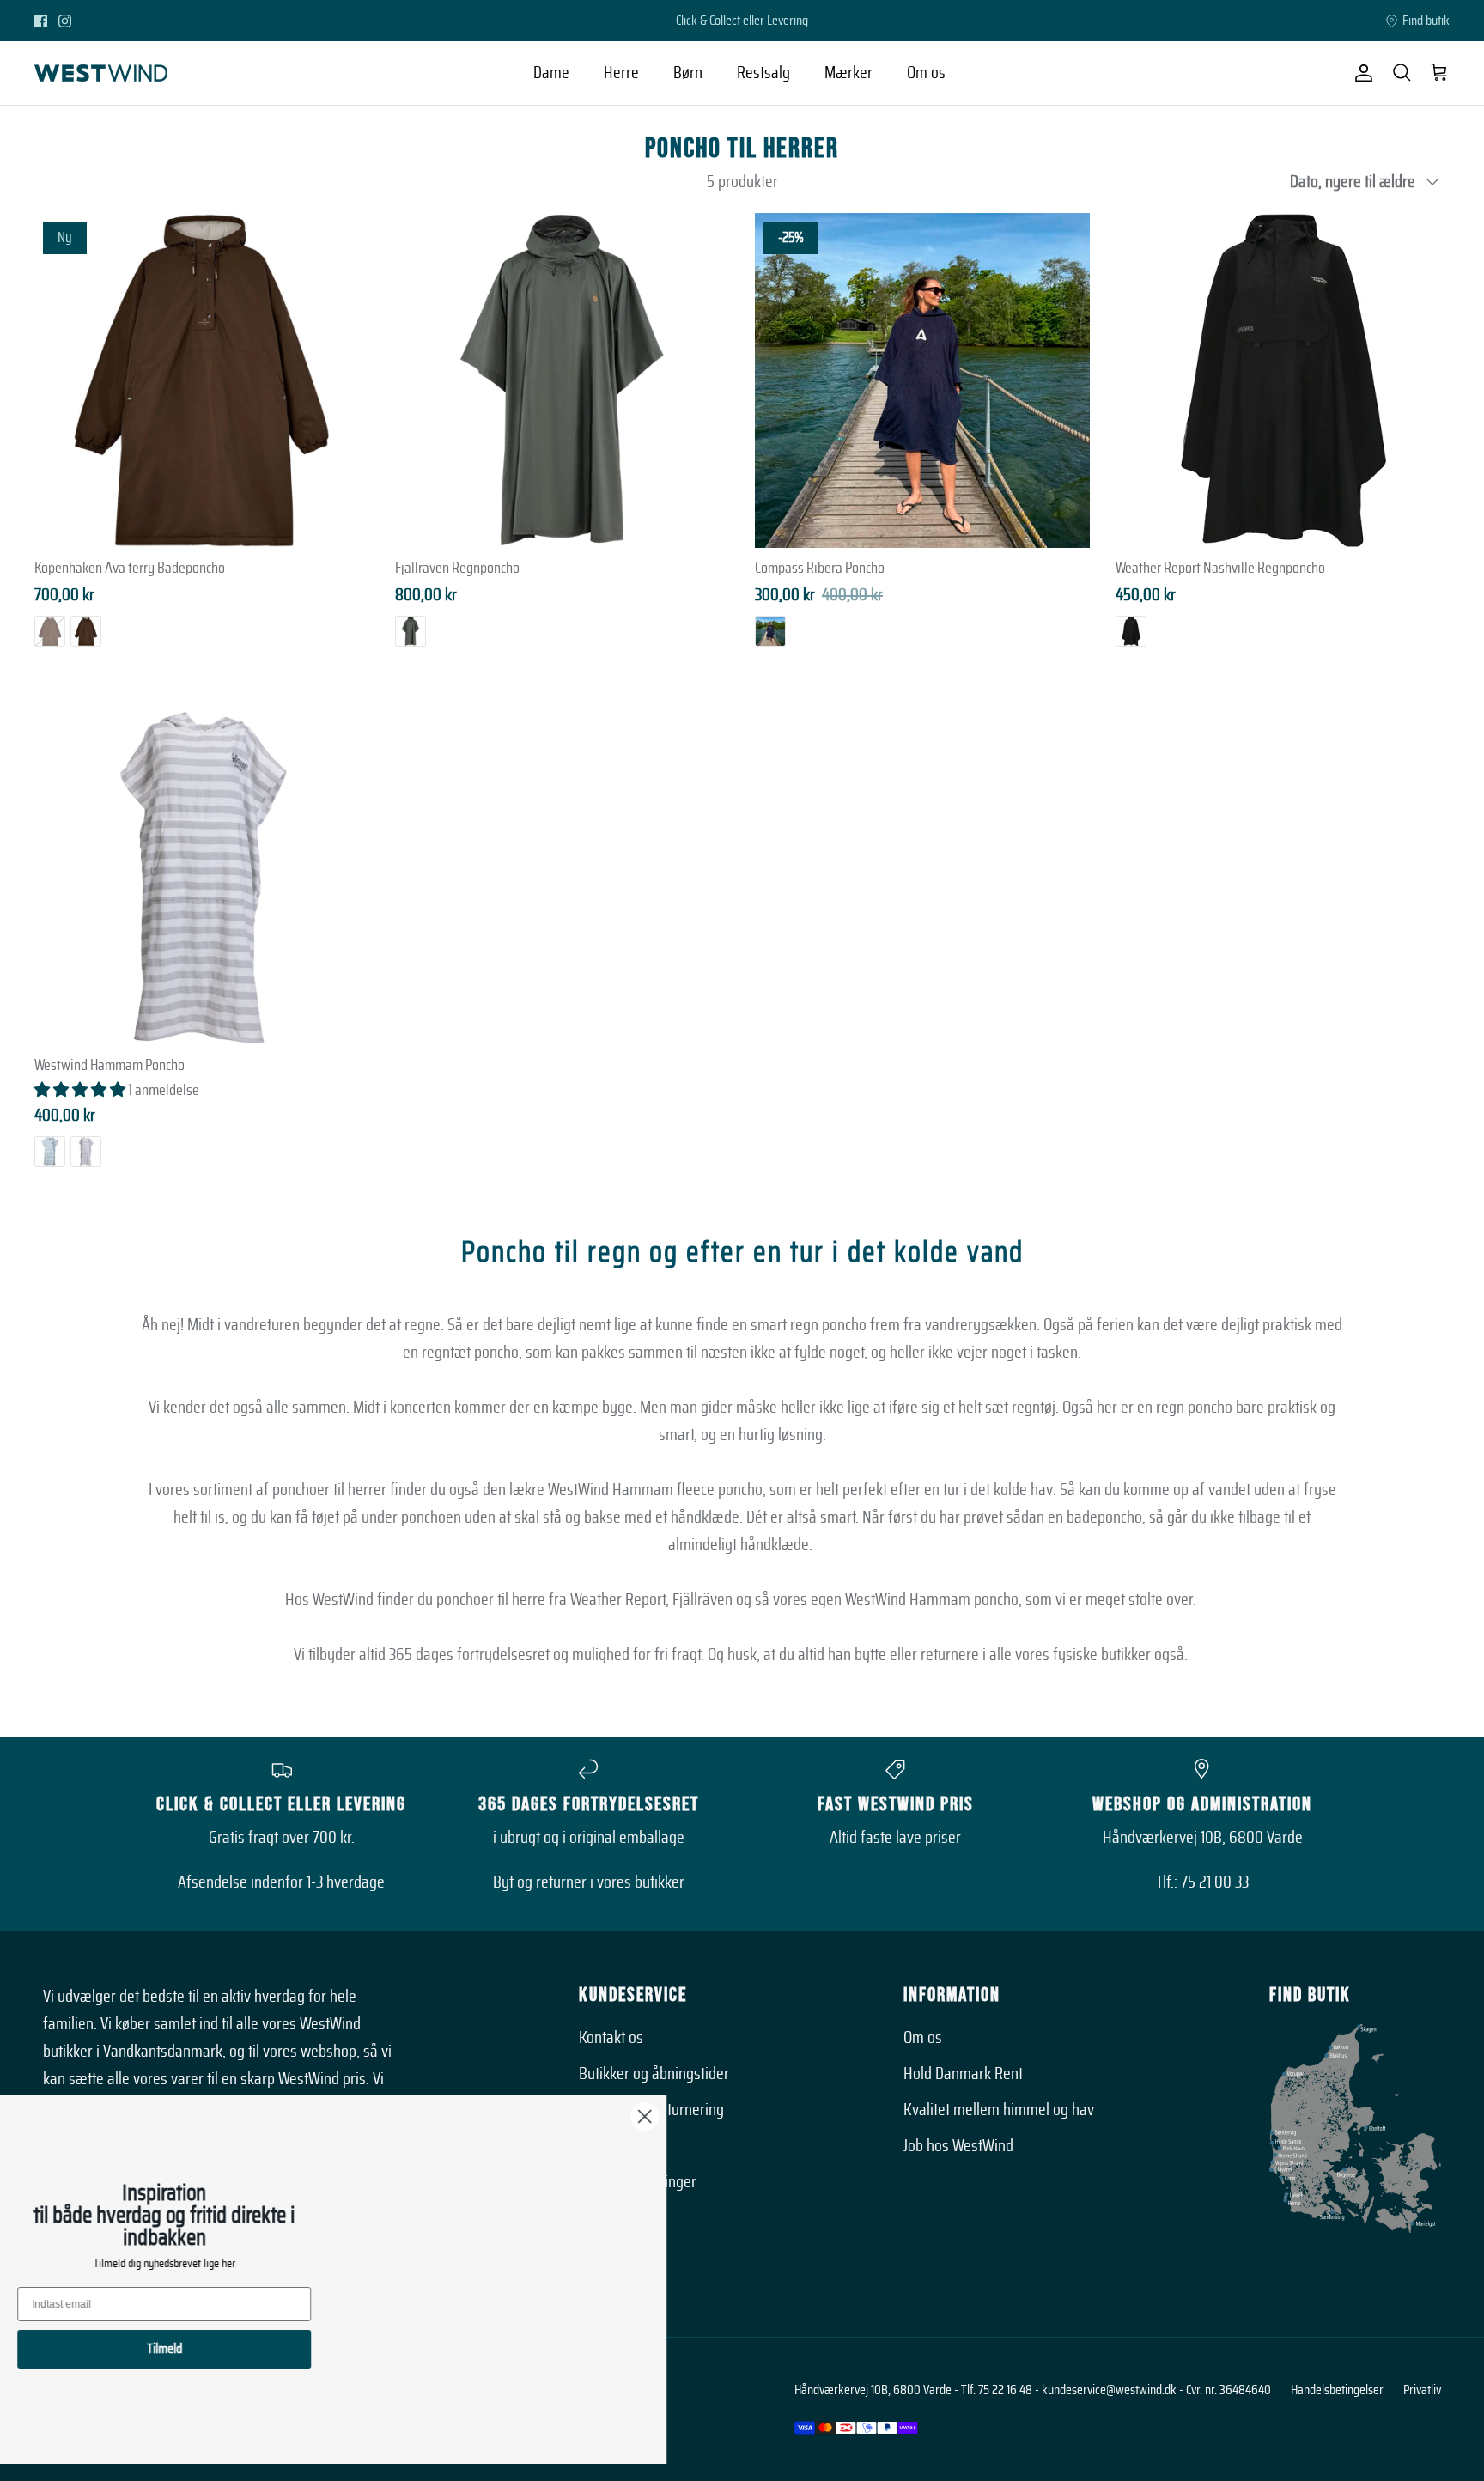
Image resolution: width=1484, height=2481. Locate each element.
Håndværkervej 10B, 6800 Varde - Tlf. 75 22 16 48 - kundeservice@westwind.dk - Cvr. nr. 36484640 (1033, 2390)
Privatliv (1422, 2390)
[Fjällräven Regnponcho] (563, 380)
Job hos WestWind (958, 2146)
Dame (551, 73)
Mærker (848, 73)
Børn (688, 73)
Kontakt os (611, 2038)
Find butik (1426, 21)
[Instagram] (65, 21)
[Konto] (1360, 73)
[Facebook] (41, 21)
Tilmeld (185, 2349)
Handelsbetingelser (1337, 2390)
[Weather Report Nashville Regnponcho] (1283, 380)
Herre (621, 73)
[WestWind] (101, 73)
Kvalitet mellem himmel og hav (999, 2110)
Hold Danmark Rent (963, 2074)
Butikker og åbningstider (654, 2074)
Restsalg (763, 73)
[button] (81, 1091)
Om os (926, 73)
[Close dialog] (665, 2116)
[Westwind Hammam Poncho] (202, 879)
